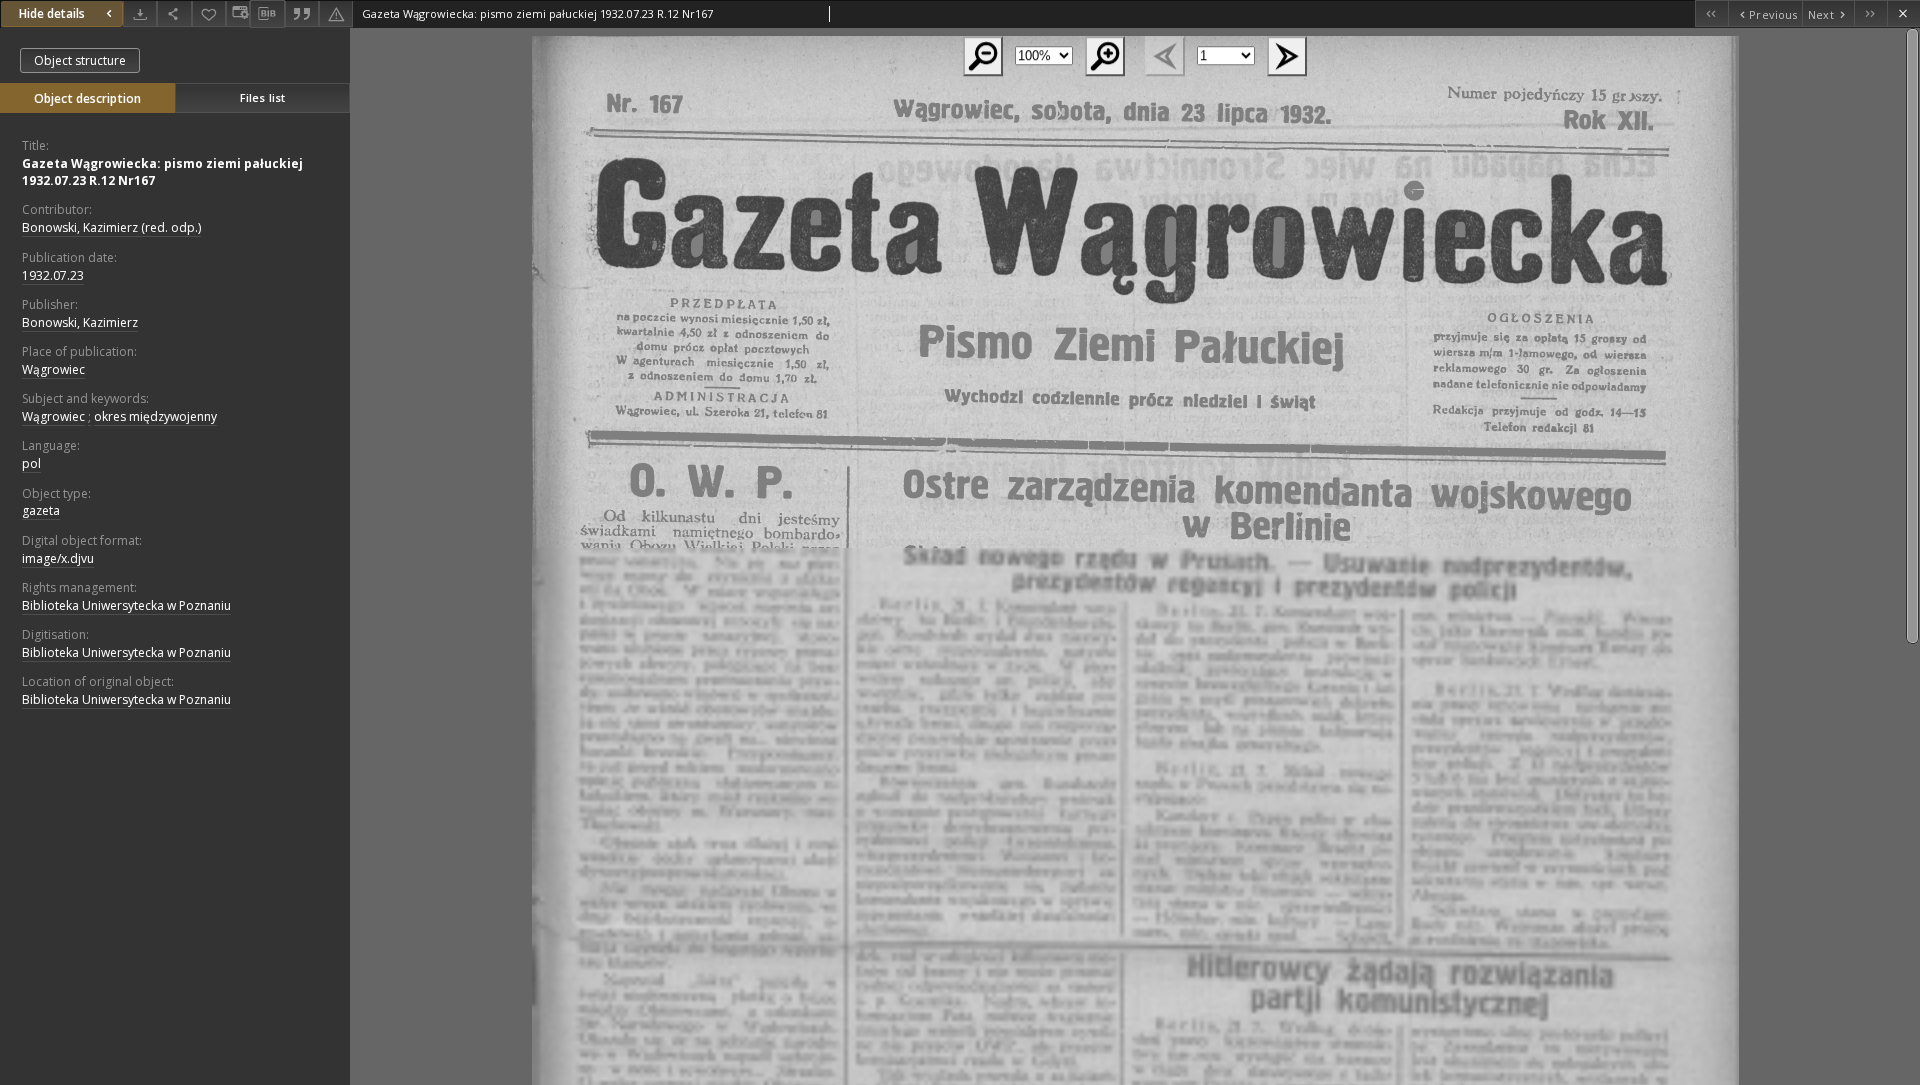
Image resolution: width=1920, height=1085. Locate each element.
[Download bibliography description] (267, 14)
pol (31, 463)
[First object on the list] (1711, 13)
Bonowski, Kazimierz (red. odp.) (111, 227)
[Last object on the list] (1870, 13)
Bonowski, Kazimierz (80, 322)
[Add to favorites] (209, 13)
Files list (262, 97)
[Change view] (238, 13)
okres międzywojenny (155, 416)
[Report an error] (336, 13)
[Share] (174, 13)
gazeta (41, 510)
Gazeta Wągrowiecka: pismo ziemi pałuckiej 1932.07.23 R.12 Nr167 (162, 172)
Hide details (52, 13)
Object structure (80, 60)
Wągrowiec (53, 369)
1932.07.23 (53, 275)
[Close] (1903, 13)
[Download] (140, 13)
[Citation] (302, 13)
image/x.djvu (58, 558)
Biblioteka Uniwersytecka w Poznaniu (126, 605)
